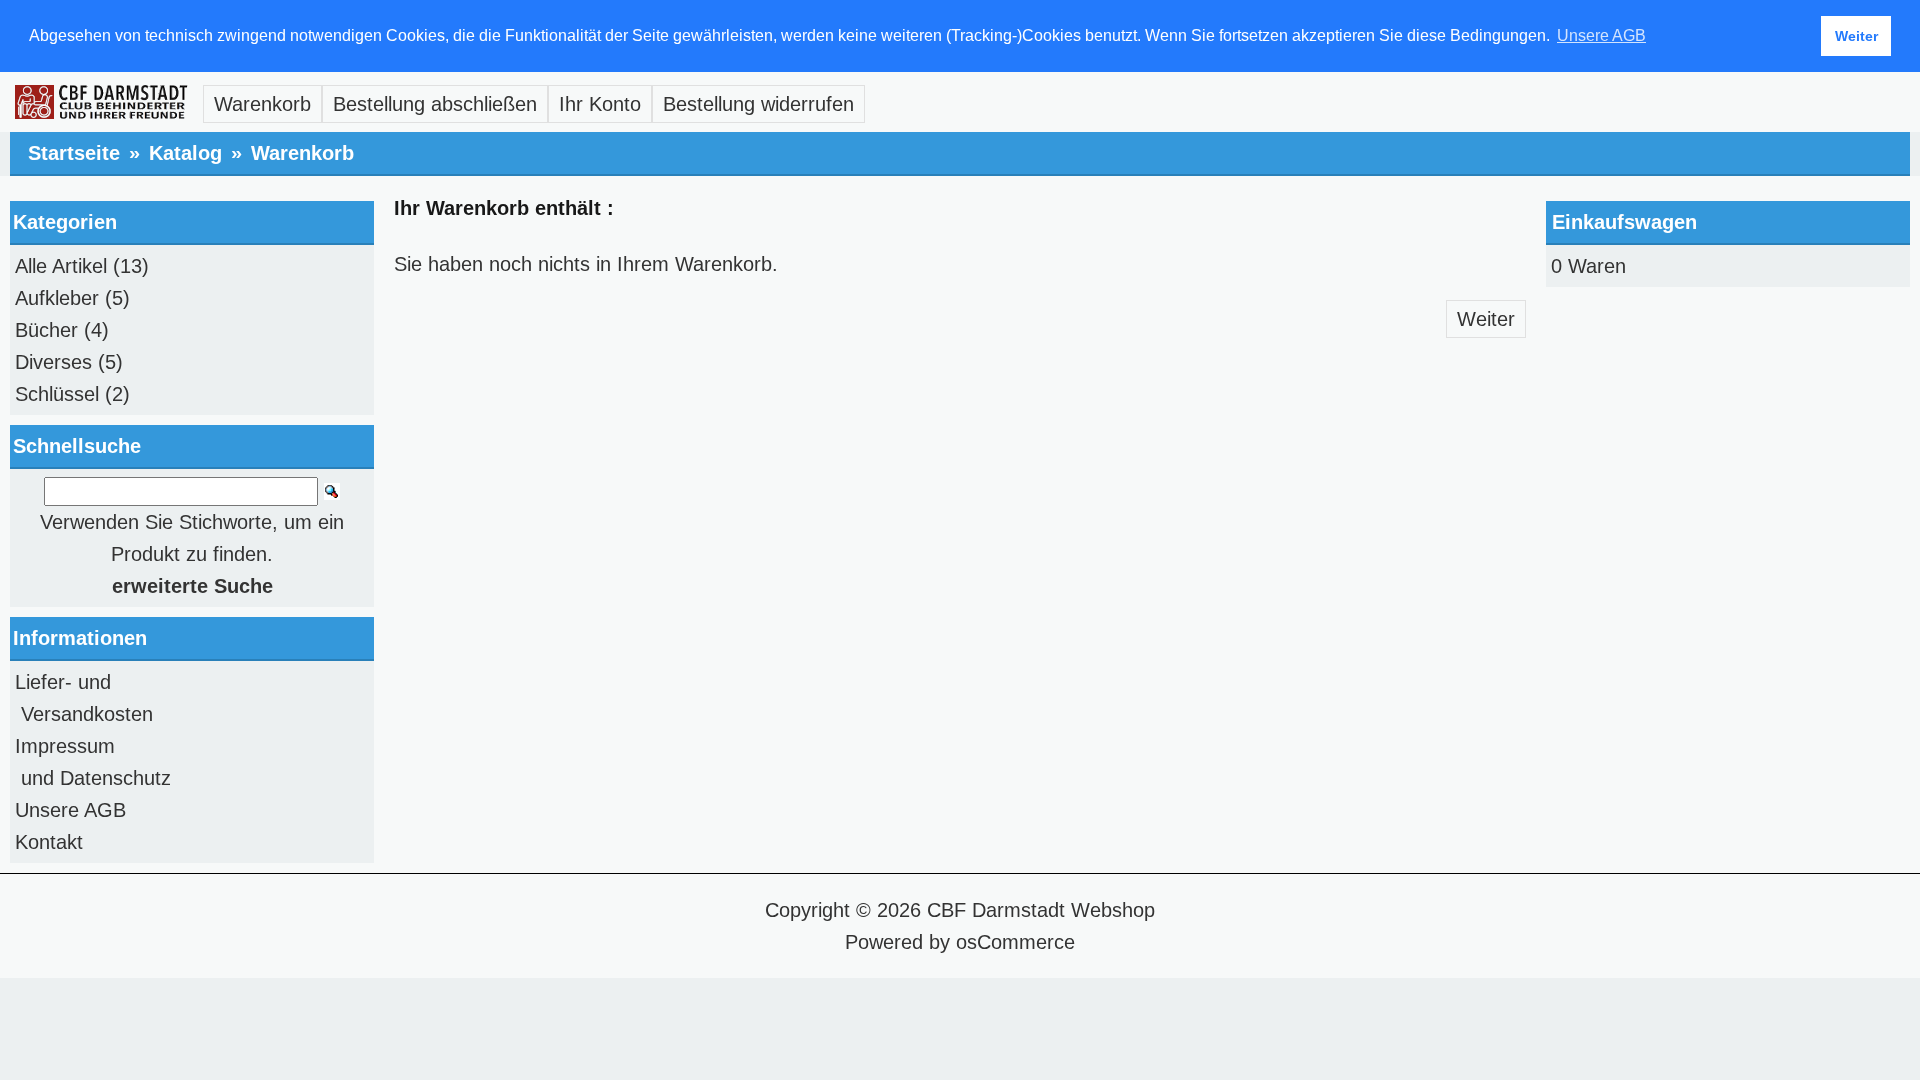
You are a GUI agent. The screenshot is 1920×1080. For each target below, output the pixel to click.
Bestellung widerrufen (758, 104)
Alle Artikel (61, 266)
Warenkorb (262, 104)
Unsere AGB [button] (1601, 35)
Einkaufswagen (1624, 222)
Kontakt (49, 842)
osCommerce (1015, 942)
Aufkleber (57, 298)
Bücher (46, 330)
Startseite (74, 153)
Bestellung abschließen (435, 104)
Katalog (185, 153)
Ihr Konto (600, 104)
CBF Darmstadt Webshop (1041, 910)
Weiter (1486, 319)
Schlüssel (57, 394)
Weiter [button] (1856, 36)
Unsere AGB (70, 810)
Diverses (53, 362)
